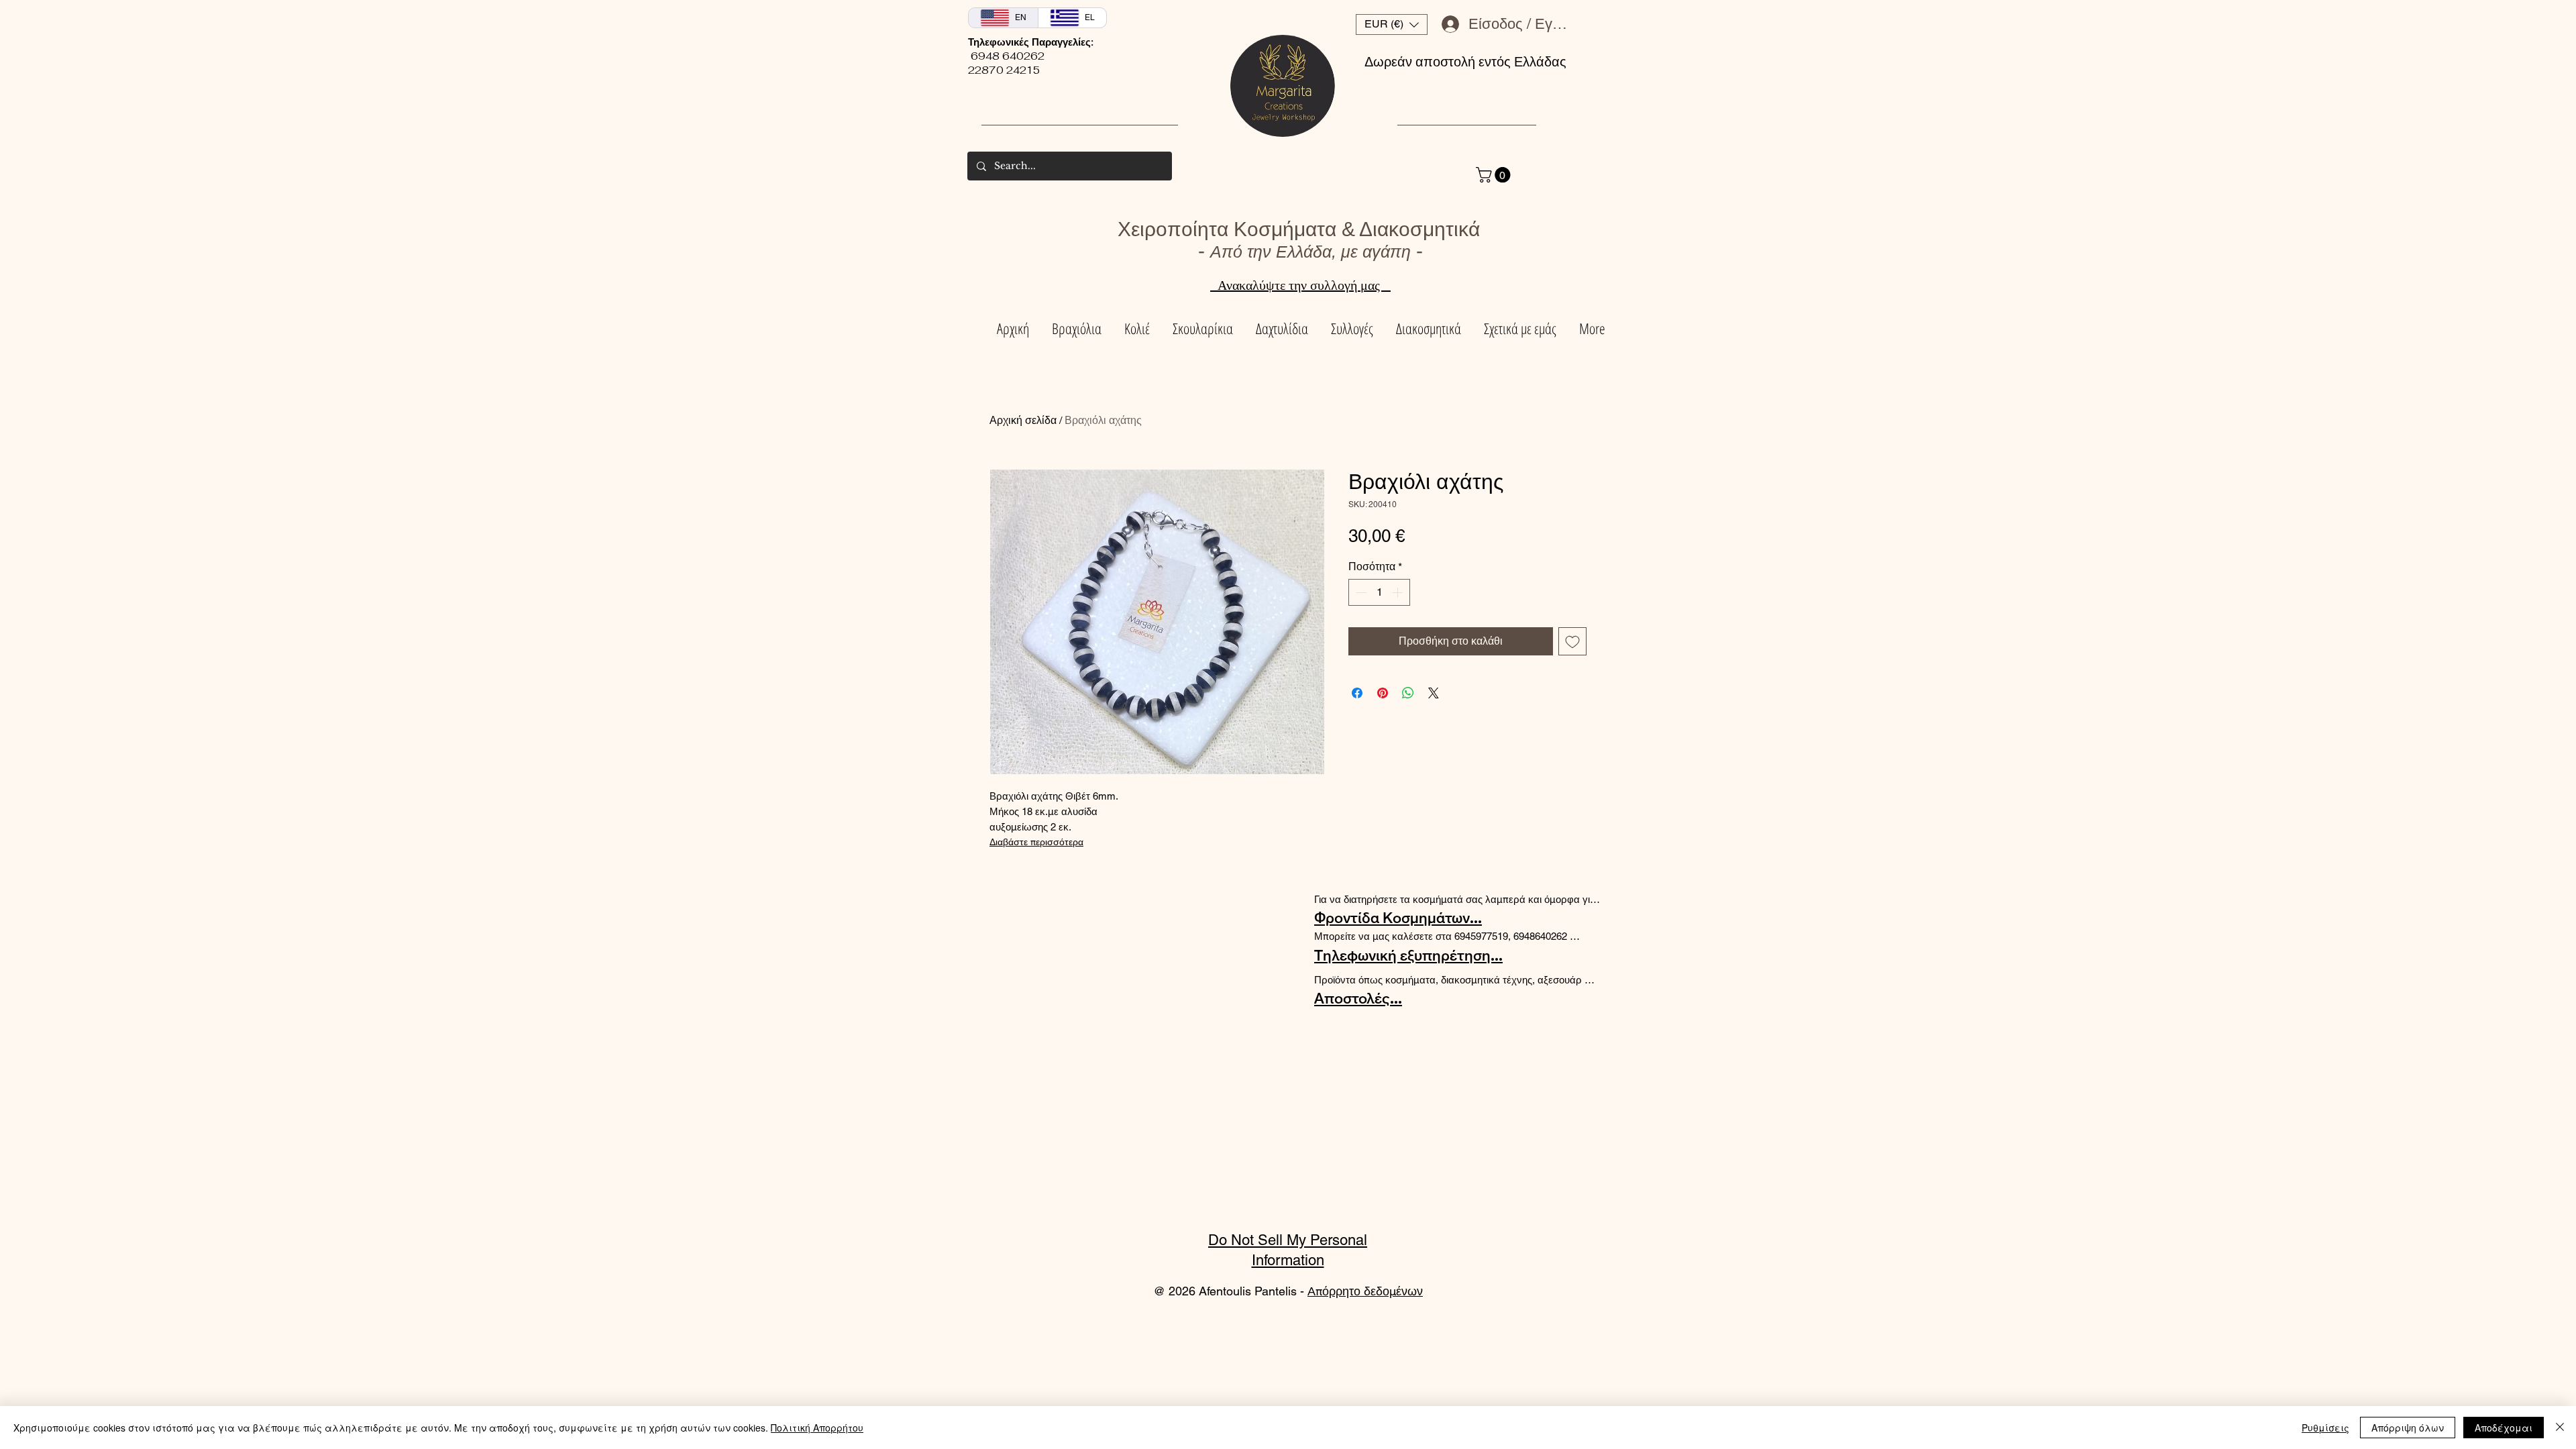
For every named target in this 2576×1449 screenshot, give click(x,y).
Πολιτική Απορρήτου (817, 1428)
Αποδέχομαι (2504, 1428)
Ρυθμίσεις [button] (2325, 1428)
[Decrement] (1360, 592)
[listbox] (1392, 24)
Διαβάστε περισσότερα (1036, 842)
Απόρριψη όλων (2408, 1428)
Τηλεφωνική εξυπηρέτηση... (1408, 955)
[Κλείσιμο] (2560, 1428)
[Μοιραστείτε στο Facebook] (1357, 693)
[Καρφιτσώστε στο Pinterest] (1383, 693)
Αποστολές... (1358, 998)
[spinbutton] (1379, 592)
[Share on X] (1434, 693)
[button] (1392, 24)
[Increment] (1399, 592)
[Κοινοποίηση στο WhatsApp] (1408, 693)
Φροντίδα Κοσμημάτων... (1398, 918)
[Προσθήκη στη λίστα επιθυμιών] (1572, 641)
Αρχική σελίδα (1023, 420)
